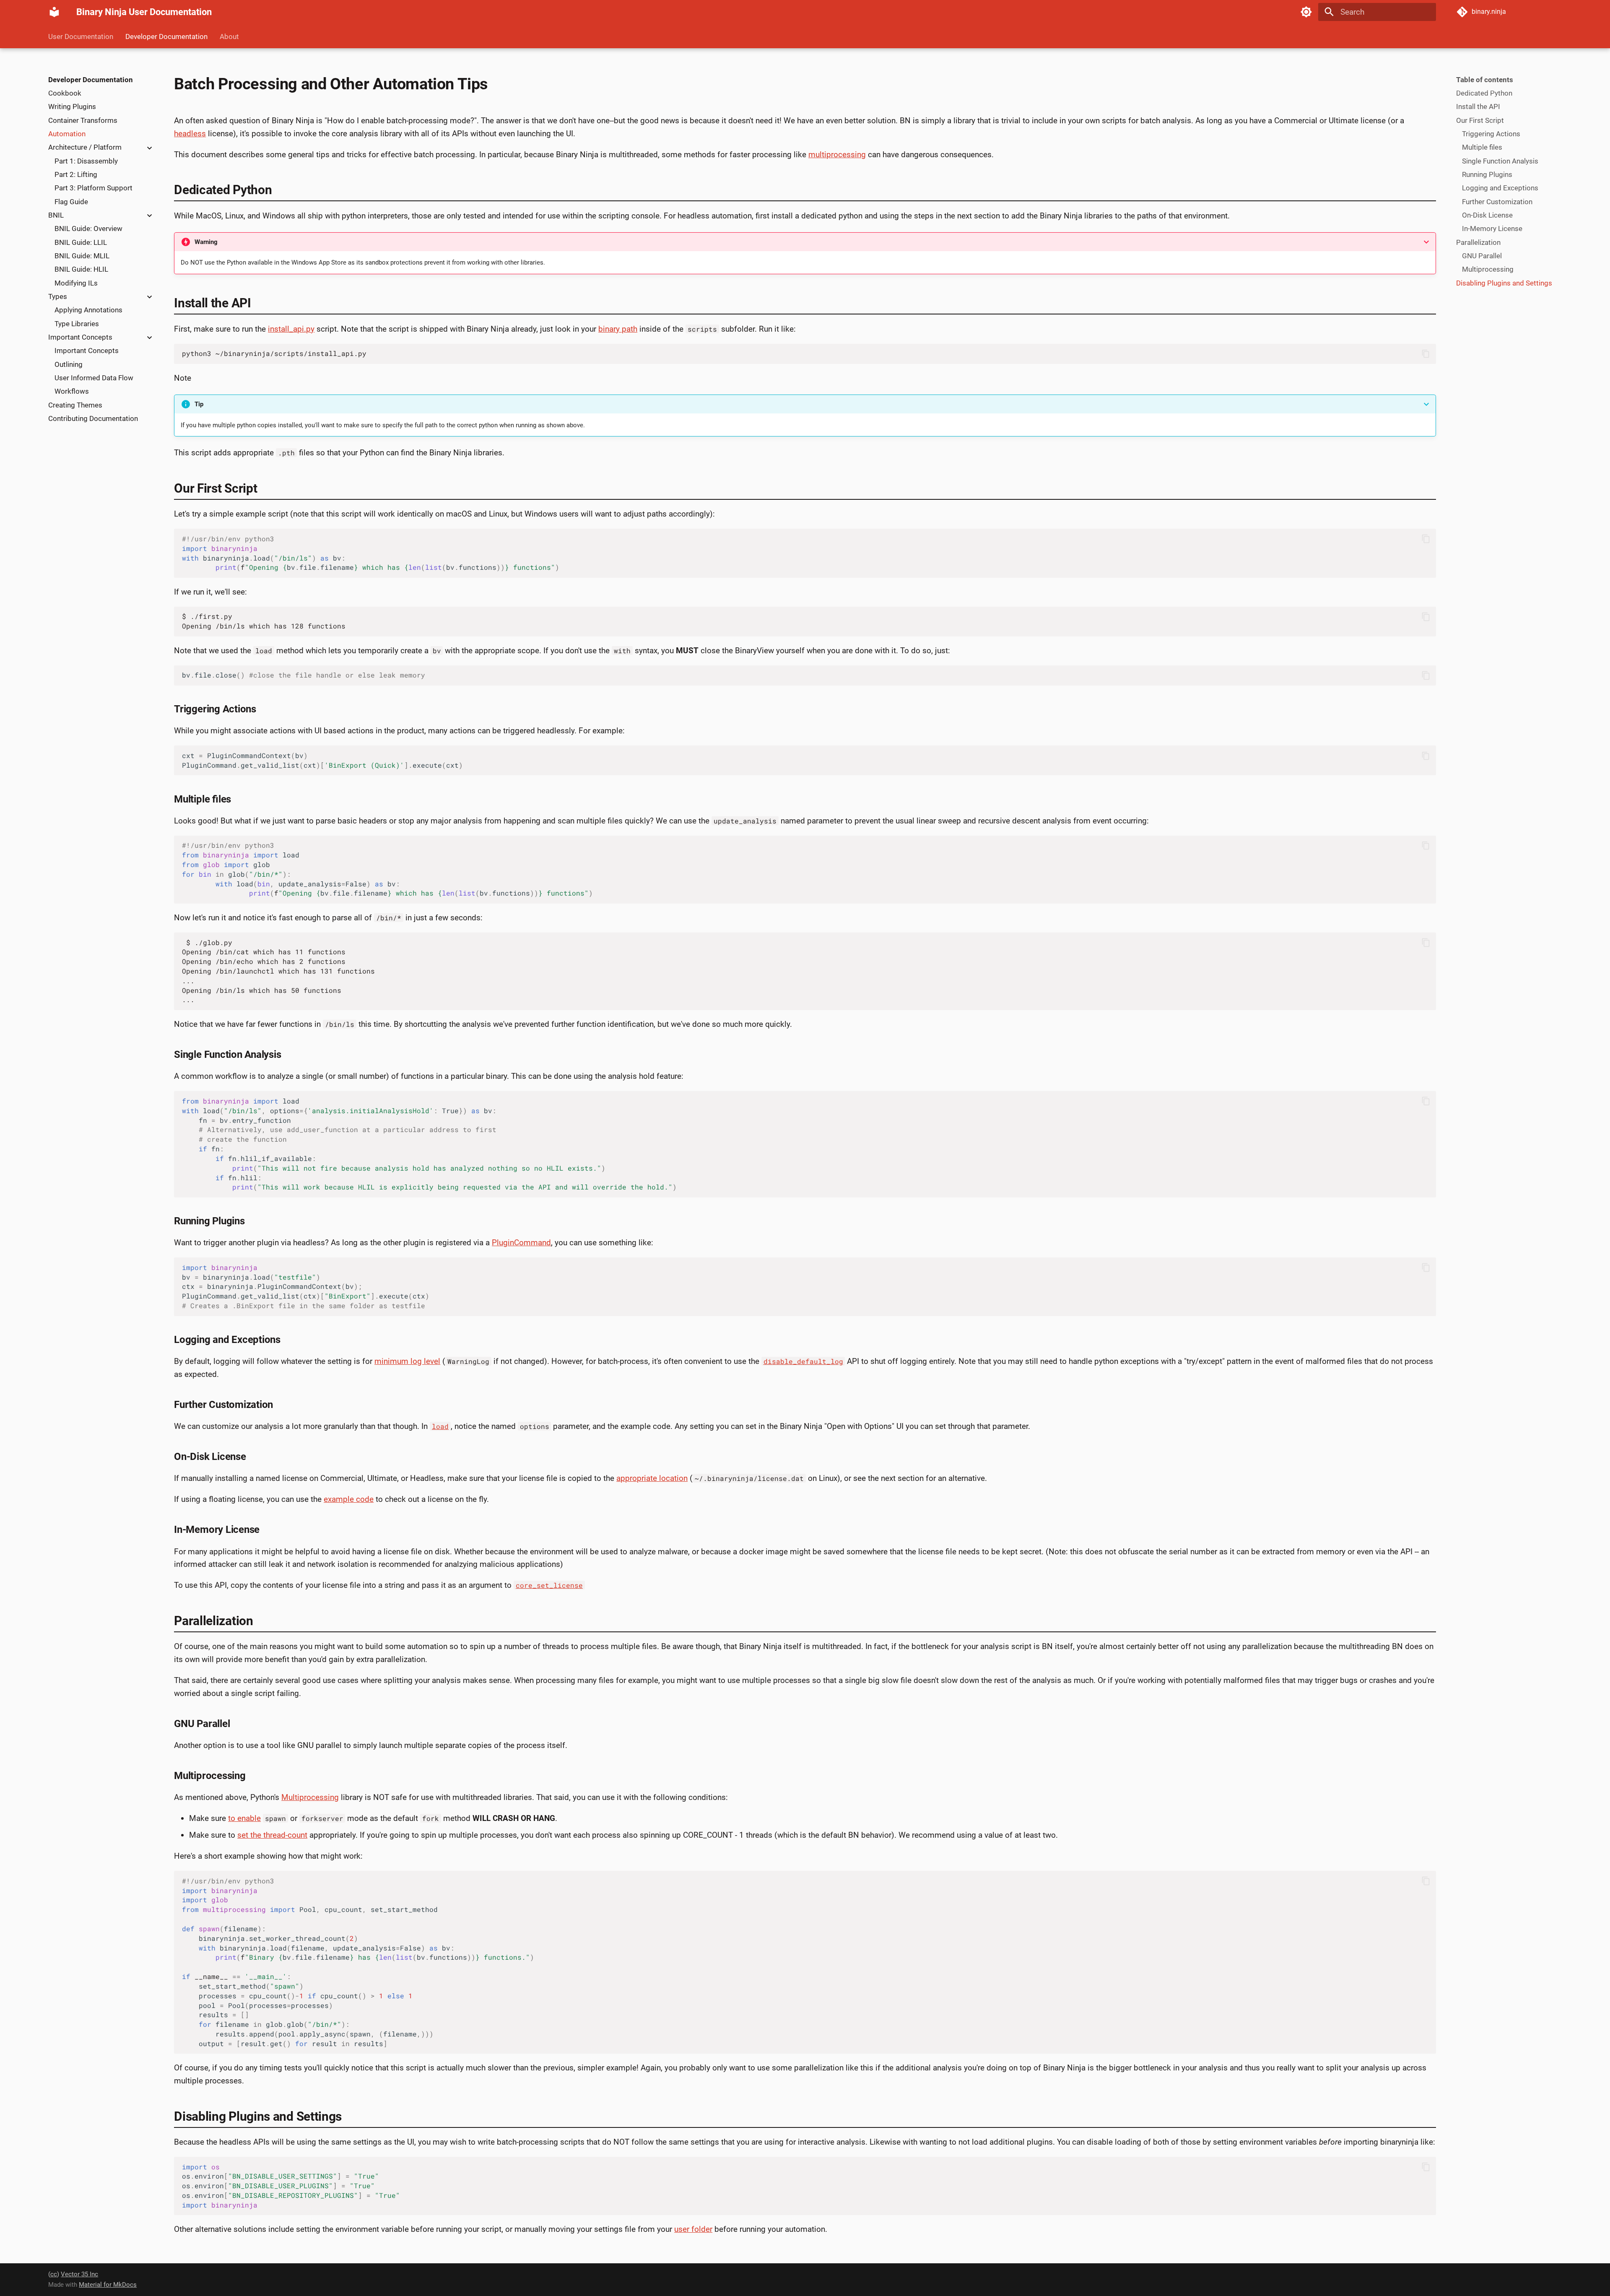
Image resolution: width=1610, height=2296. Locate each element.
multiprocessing (837, 155)
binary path (618, 329)
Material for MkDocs (108, 2285)
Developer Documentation (166, 36)
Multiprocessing (310, 1797)
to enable (244, 1818)
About (229, 36)
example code (349, 1499)
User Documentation (81, 36)
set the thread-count (272, 1835)
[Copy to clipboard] (1426, 354)
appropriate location (652, 1478)
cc (54, 2274)
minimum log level (407, 1361)
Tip (199, 404)
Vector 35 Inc (79, 2274)
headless (190, 134)
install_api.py (291, 329)
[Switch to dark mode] (1306, 12)
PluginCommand (521, 1243)
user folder (693, 2229)
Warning (206, 242)
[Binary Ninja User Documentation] (55, 12)
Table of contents (1485, 80)
